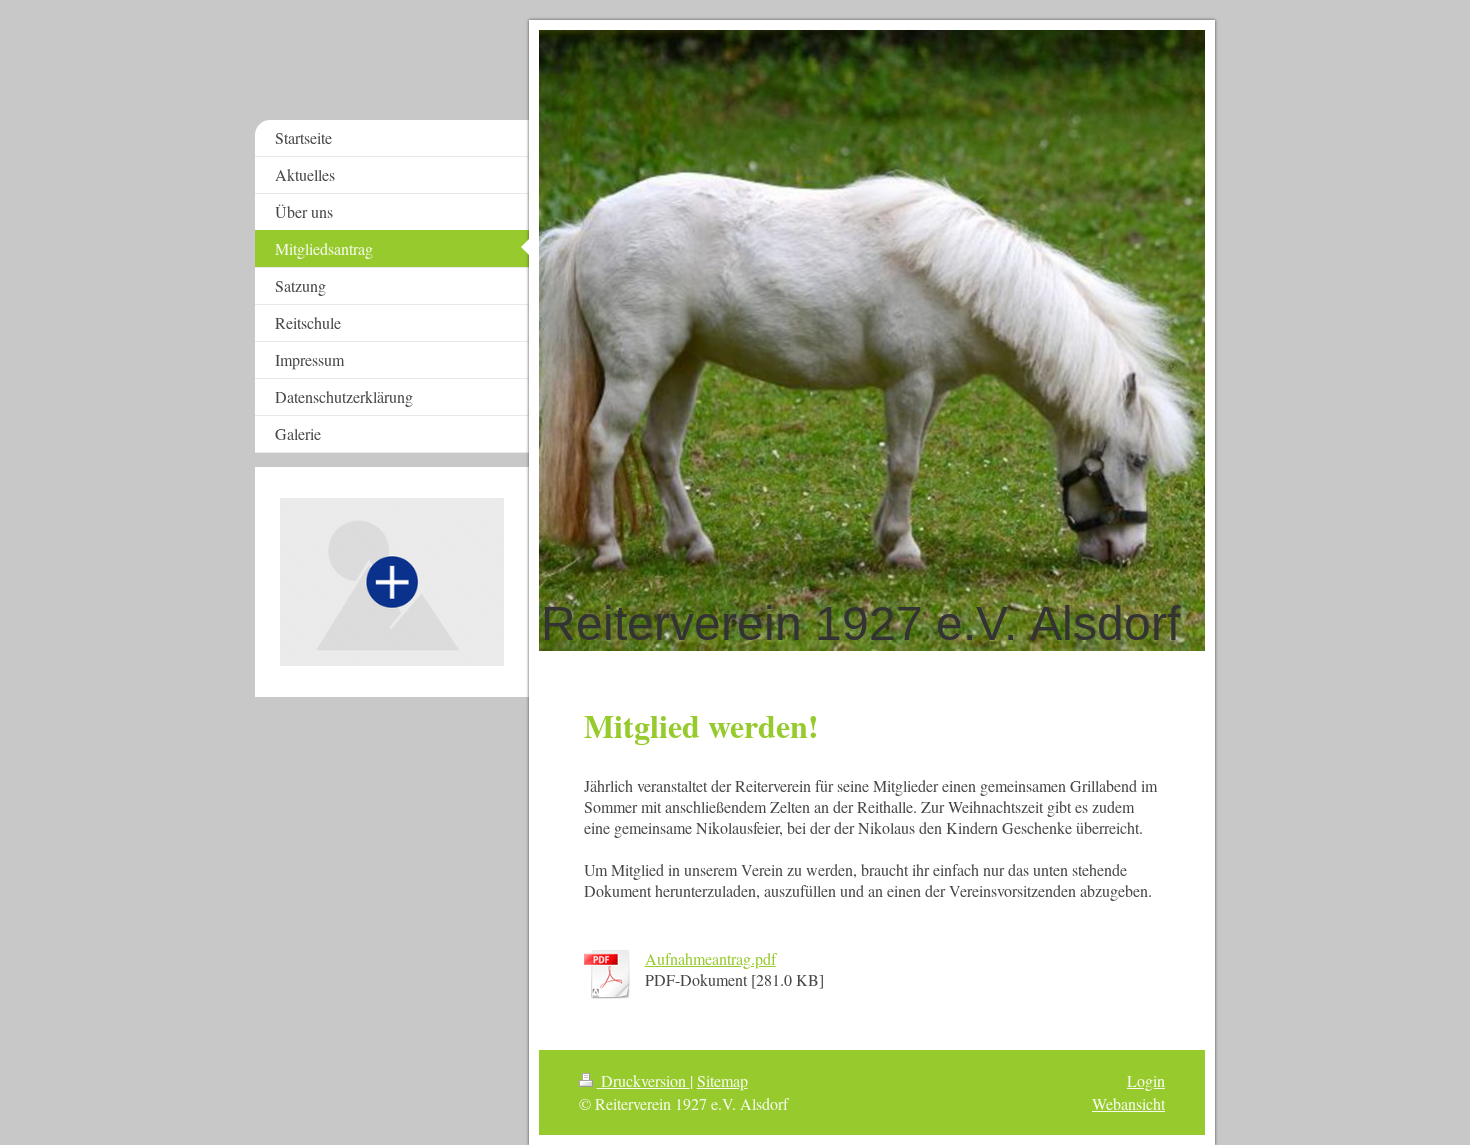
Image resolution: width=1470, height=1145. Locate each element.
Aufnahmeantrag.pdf (710, 958)
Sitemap (722, 1080)
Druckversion (643, 1080)
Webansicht (1128, 1103)
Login (1146, 1080)
